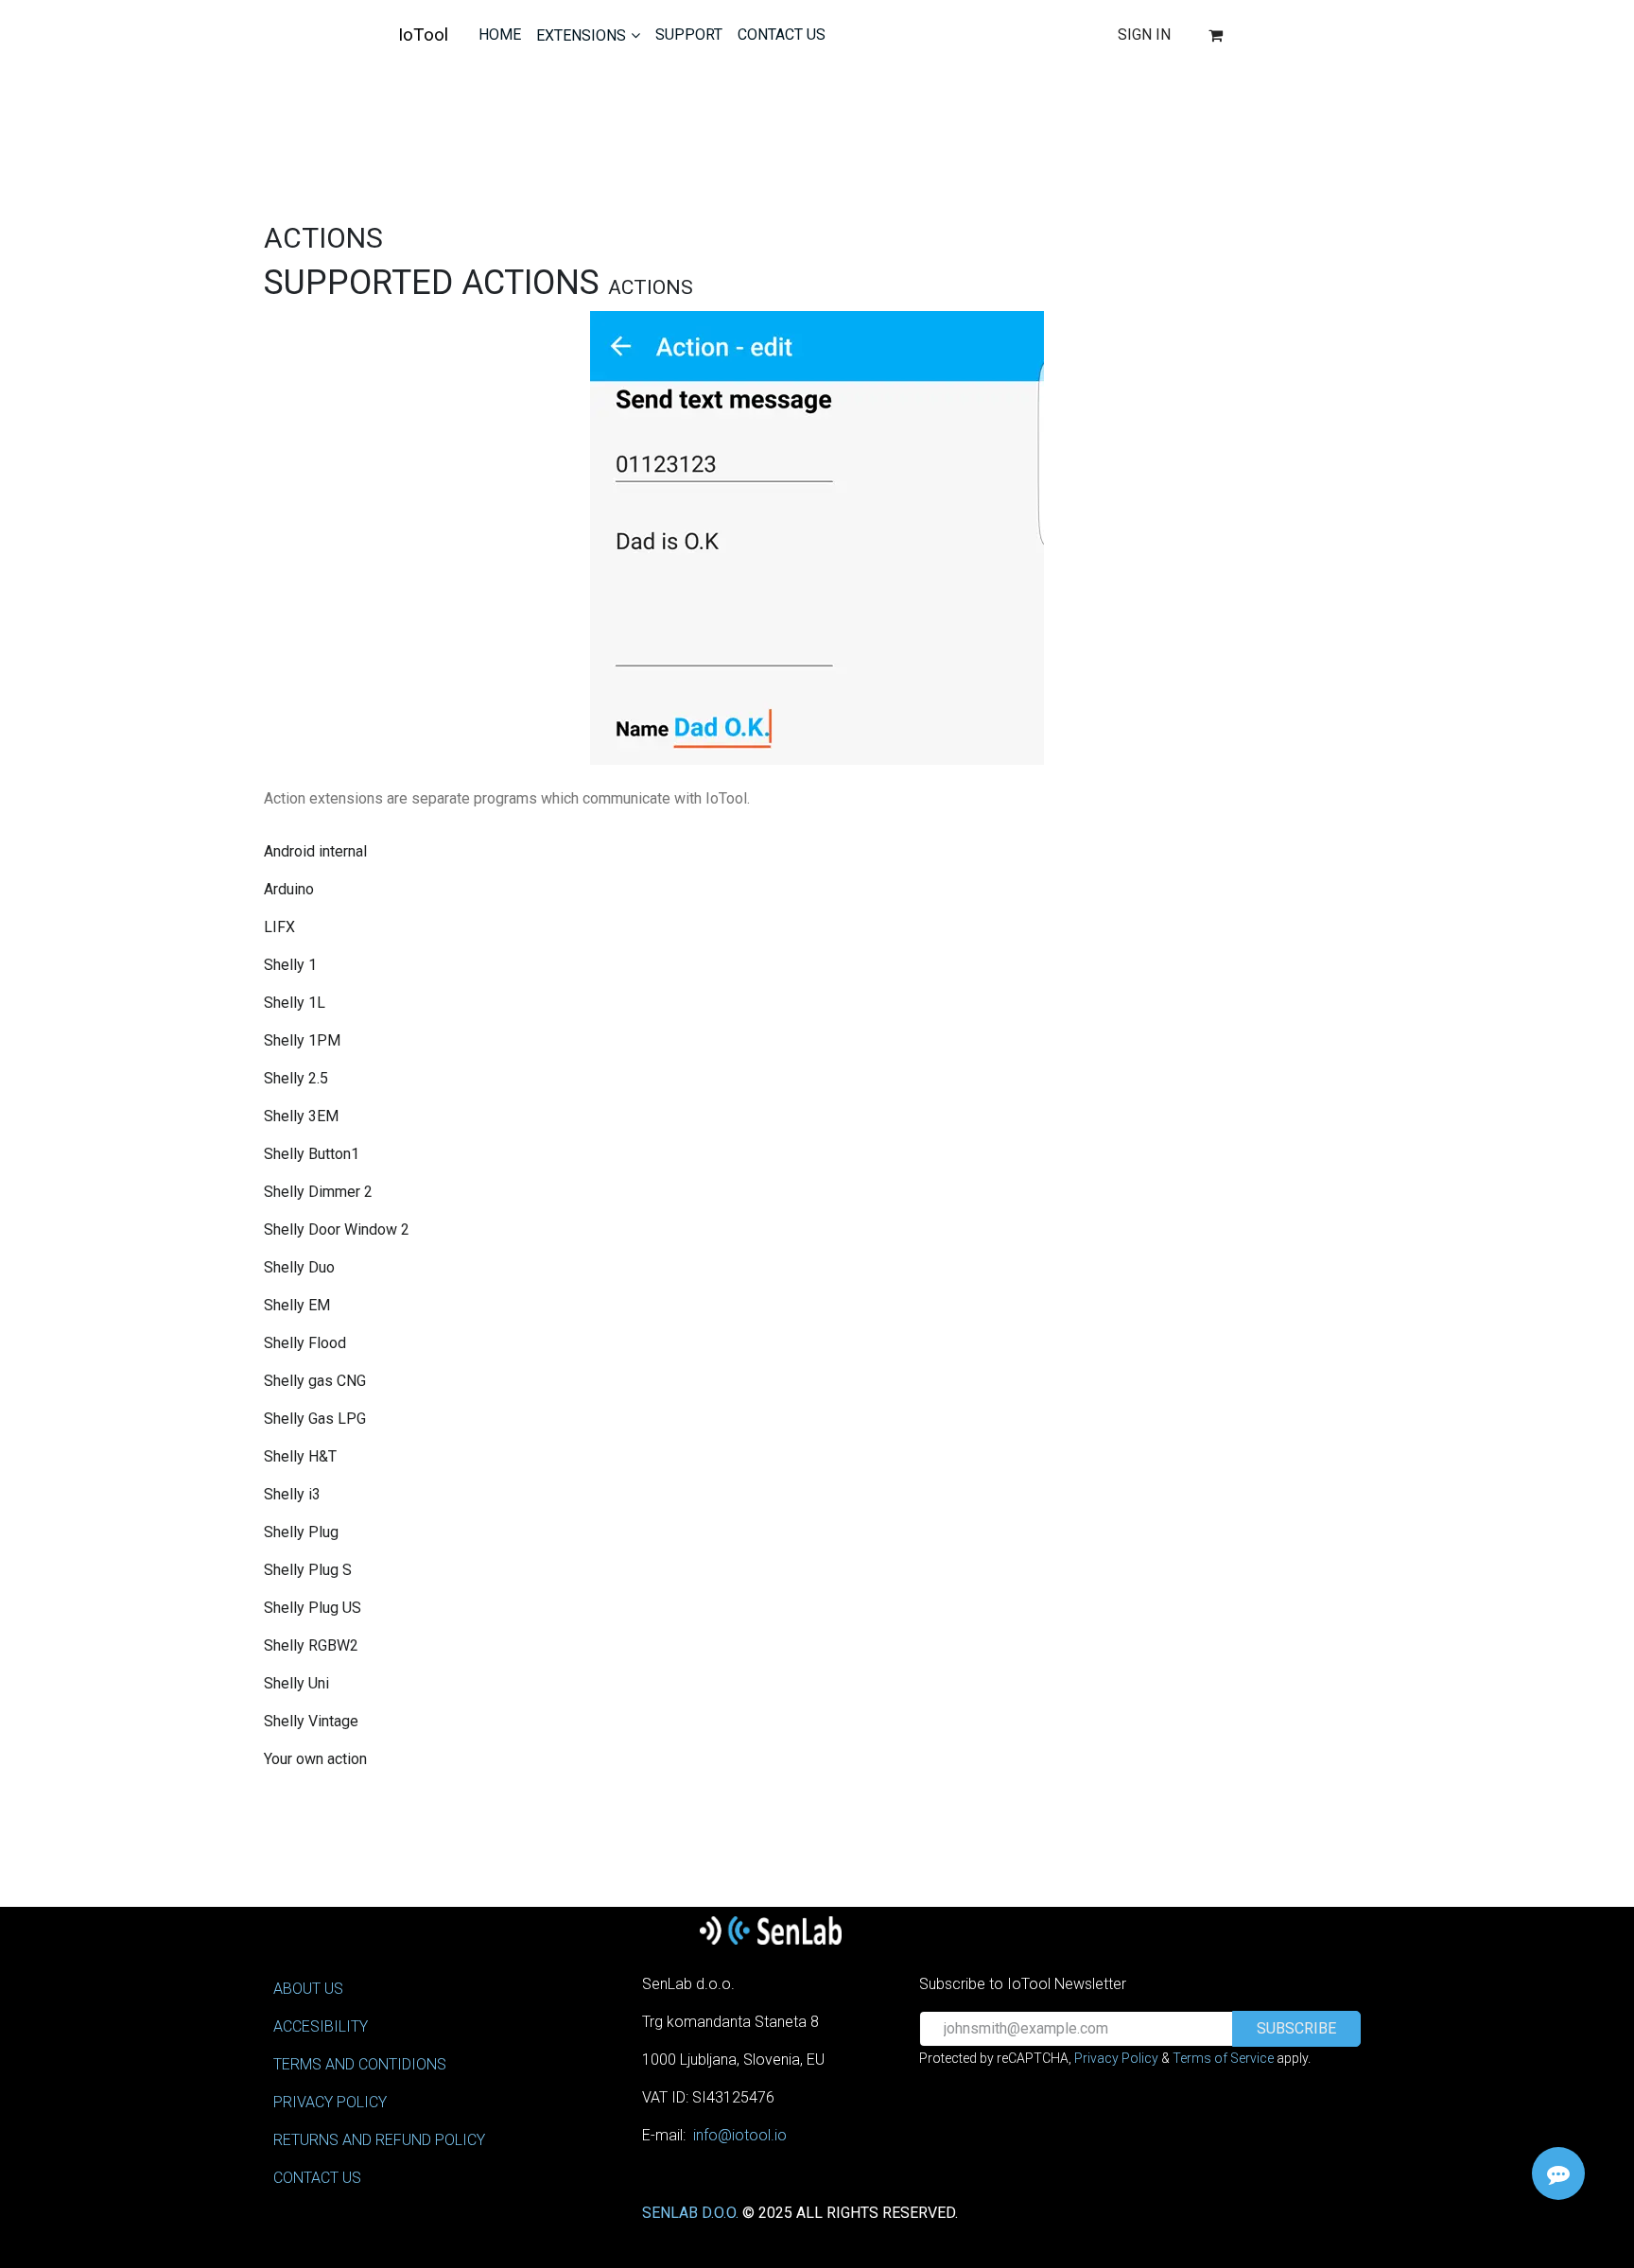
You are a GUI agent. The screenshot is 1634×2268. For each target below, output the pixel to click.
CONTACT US (317, 2178)
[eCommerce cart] (1216, 35)
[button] (1296, 2029)
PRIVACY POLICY (330, 2102)
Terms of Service (1223, 2058)
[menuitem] (500, 35)
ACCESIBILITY (321, 2026)
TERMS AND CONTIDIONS (360, 2064)
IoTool (423, 35)
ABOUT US (308, 1989)
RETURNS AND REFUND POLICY (379, 2140)
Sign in (1144, 35)
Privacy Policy (1116, 2058)
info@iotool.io (740, 2135)
